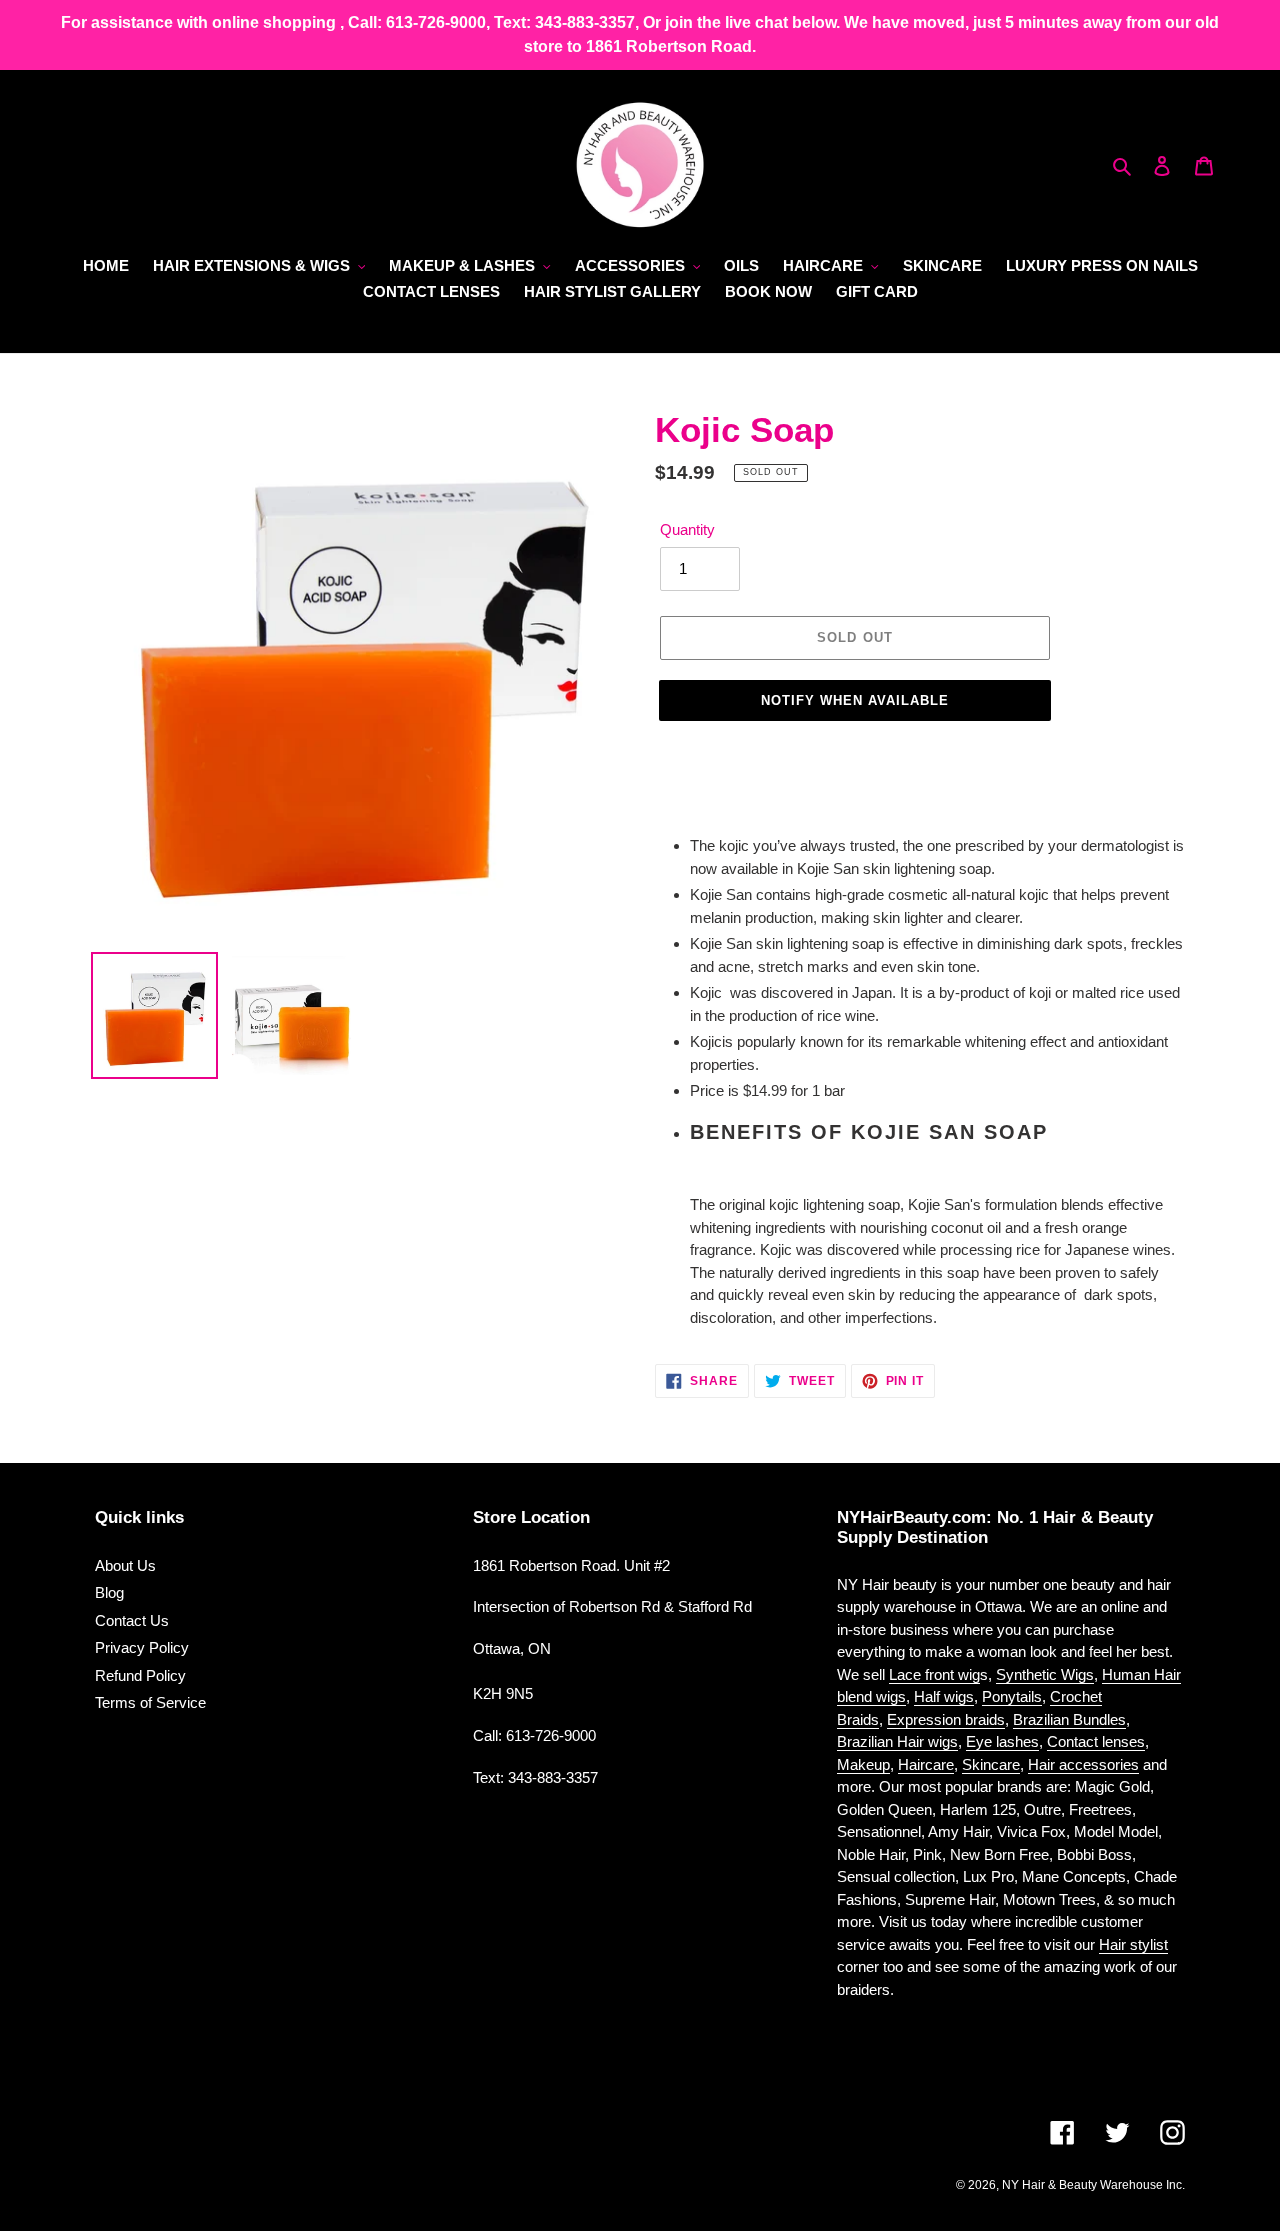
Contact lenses (1096, 1741)
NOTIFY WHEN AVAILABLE (855, 700)
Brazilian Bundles (1069, 1719)
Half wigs (944, 1696)
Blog (109, 1592)
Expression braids (946, 1719)
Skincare (991, 1764)
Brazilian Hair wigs (897, 1741)
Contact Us (132, 1620)
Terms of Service (150, 1702)
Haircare (926, 1764)
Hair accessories (1083, 1764)
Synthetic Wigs (1045, 1674)
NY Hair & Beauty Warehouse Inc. (1093, 2185)
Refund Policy (140, 1675)
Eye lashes (1002, 1741)
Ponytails (1012, 1696)
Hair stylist (1133, 1944)
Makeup (863, 1764)
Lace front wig (934, 1674)
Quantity (687, 529)
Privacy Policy (142, 1647)
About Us (125, 1565)
